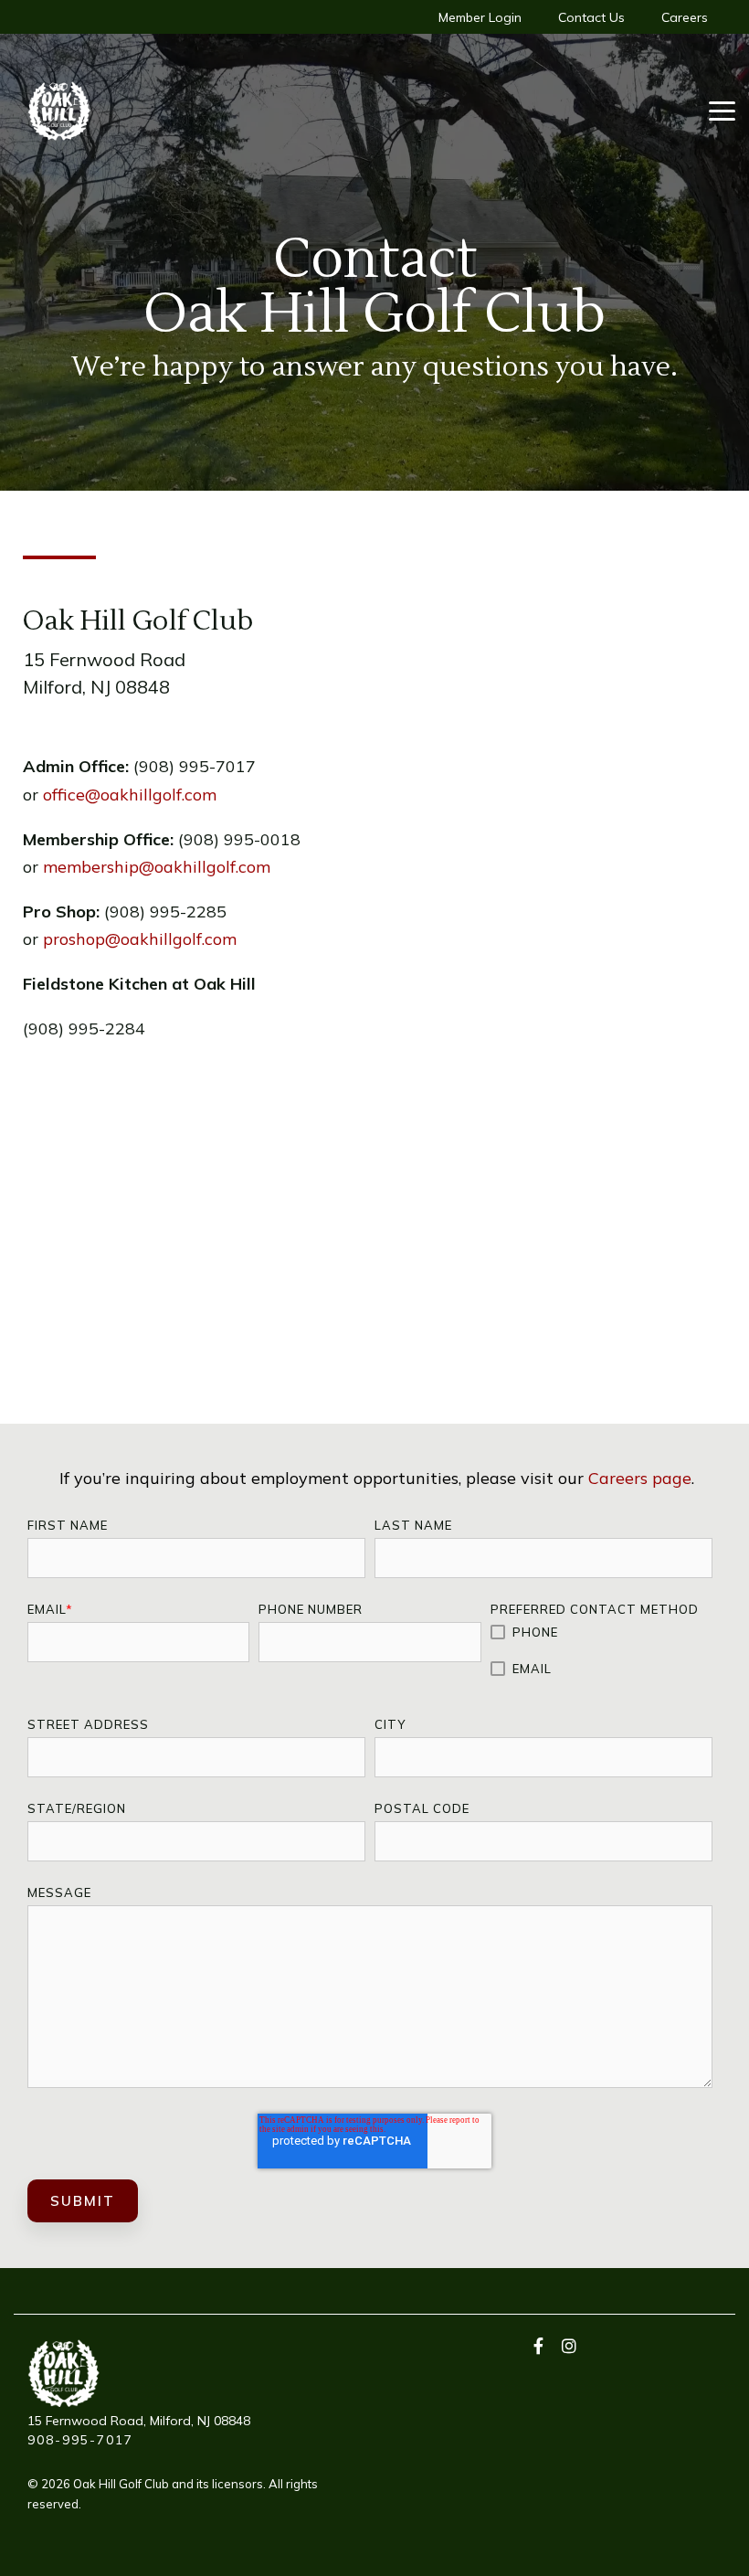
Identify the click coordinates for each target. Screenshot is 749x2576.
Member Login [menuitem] (480, 17)
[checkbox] (601, 1651)
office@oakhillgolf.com (130, 795)
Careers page (640, 1478)
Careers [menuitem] (685, 17)
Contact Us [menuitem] (591, 17)
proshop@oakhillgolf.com (140, 939)
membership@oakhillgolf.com (157, 867)
